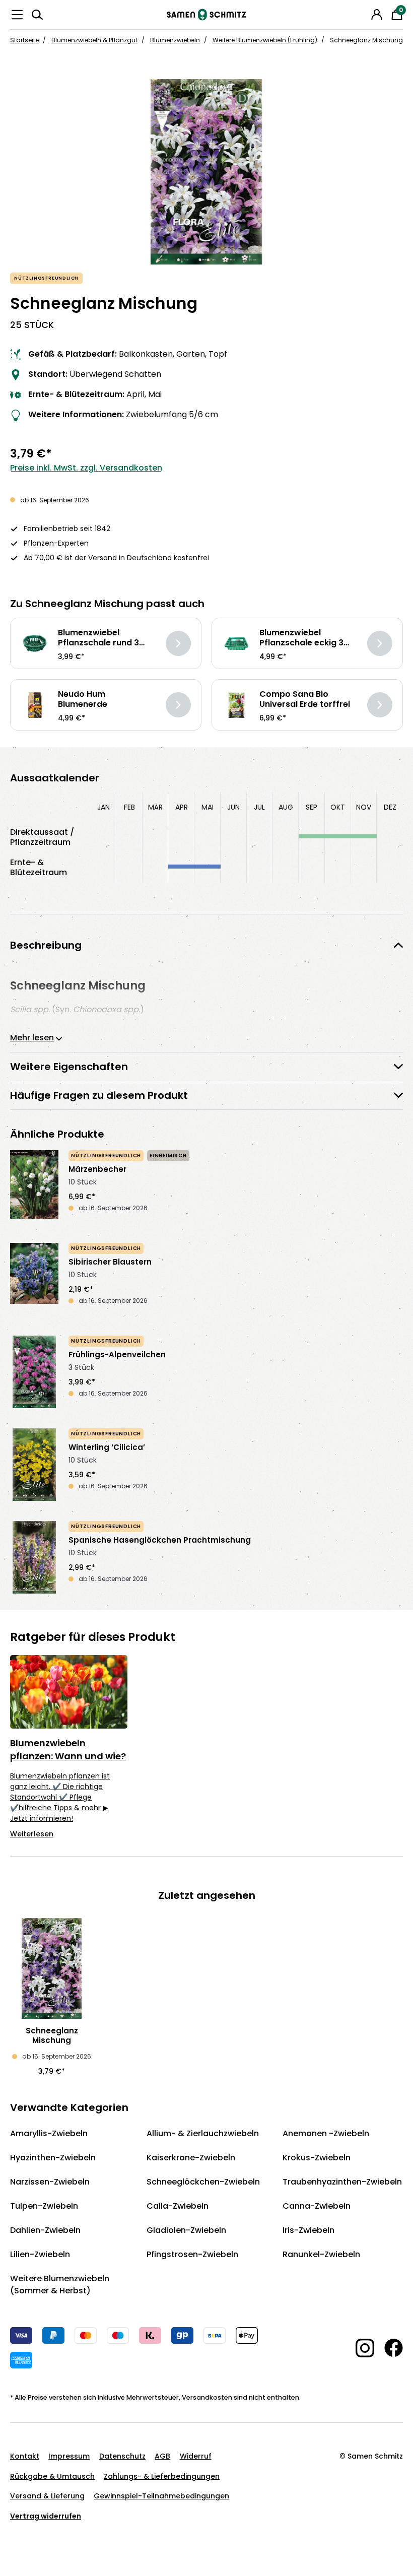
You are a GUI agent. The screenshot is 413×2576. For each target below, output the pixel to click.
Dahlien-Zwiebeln (45, 2230)
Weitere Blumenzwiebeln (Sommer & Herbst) (60, 2285)
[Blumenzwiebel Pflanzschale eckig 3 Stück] (236, 644)
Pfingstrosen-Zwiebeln (192, 2254)
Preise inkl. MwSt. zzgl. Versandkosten (86, 468)
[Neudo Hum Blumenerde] (35, 705)
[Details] (178, 643)
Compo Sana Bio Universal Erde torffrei (305, 699)
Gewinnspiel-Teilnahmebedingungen (161, 2496)
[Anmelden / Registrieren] (377, 15)
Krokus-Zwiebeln (317, 2158)
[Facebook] (389, 2348)
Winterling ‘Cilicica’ (107, 1447)
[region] (206, 172)
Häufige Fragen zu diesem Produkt (99, 1095)
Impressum (69, 2456)
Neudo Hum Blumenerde (83, 699)
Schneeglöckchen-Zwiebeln (203, 2182)
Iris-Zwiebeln (308, 2230)
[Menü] (17, 15)
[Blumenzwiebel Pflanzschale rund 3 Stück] (35, 644)
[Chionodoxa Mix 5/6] (206, 172)
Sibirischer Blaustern (110, 1262)
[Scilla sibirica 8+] (34, 1279)
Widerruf (196, 2456)
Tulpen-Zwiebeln (44, 2206)
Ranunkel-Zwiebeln (321, 2254)
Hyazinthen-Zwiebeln (53, 2158)
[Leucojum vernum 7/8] (34, 1186)
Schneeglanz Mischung (52, 2035)
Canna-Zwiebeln (317, 2206)
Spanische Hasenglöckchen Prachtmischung (160, 1540)
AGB (162, 2456)
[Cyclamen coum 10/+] (34, 1372)
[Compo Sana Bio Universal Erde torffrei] (236, 705)
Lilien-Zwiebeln (40, 2254)
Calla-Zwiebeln (178, 2206)
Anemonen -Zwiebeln (326, 2133)
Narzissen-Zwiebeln (50, 2182)
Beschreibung (46, 945)
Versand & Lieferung (47, 2496)
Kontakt (25, 2456)
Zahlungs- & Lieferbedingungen (162, 2476)
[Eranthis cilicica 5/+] (34, 1465)
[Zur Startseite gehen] (206, 15)
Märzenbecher (97, 1169)
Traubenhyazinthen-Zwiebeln (342, 2182)
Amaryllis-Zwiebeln (49, 2133)
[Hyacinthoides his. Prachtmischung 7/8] (34, 1557)
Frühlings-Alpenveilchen (117, 1355)
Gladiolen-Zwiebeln (186, 2230)
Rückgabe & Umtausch (52, 2476)
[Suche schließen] (363, 13)
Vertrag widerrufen (46, 2516)
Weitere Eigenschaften (69, 1067)
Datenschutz (122, 2456)
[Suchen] (37, 15)
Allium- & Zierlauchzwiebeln (203, 2133)
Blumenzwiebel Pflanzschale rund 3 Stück (98, 638)
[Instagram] (360, 2348)
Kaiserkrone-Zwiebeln (191, 2158)
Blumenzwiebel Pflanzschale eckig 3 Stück (301, 638)
